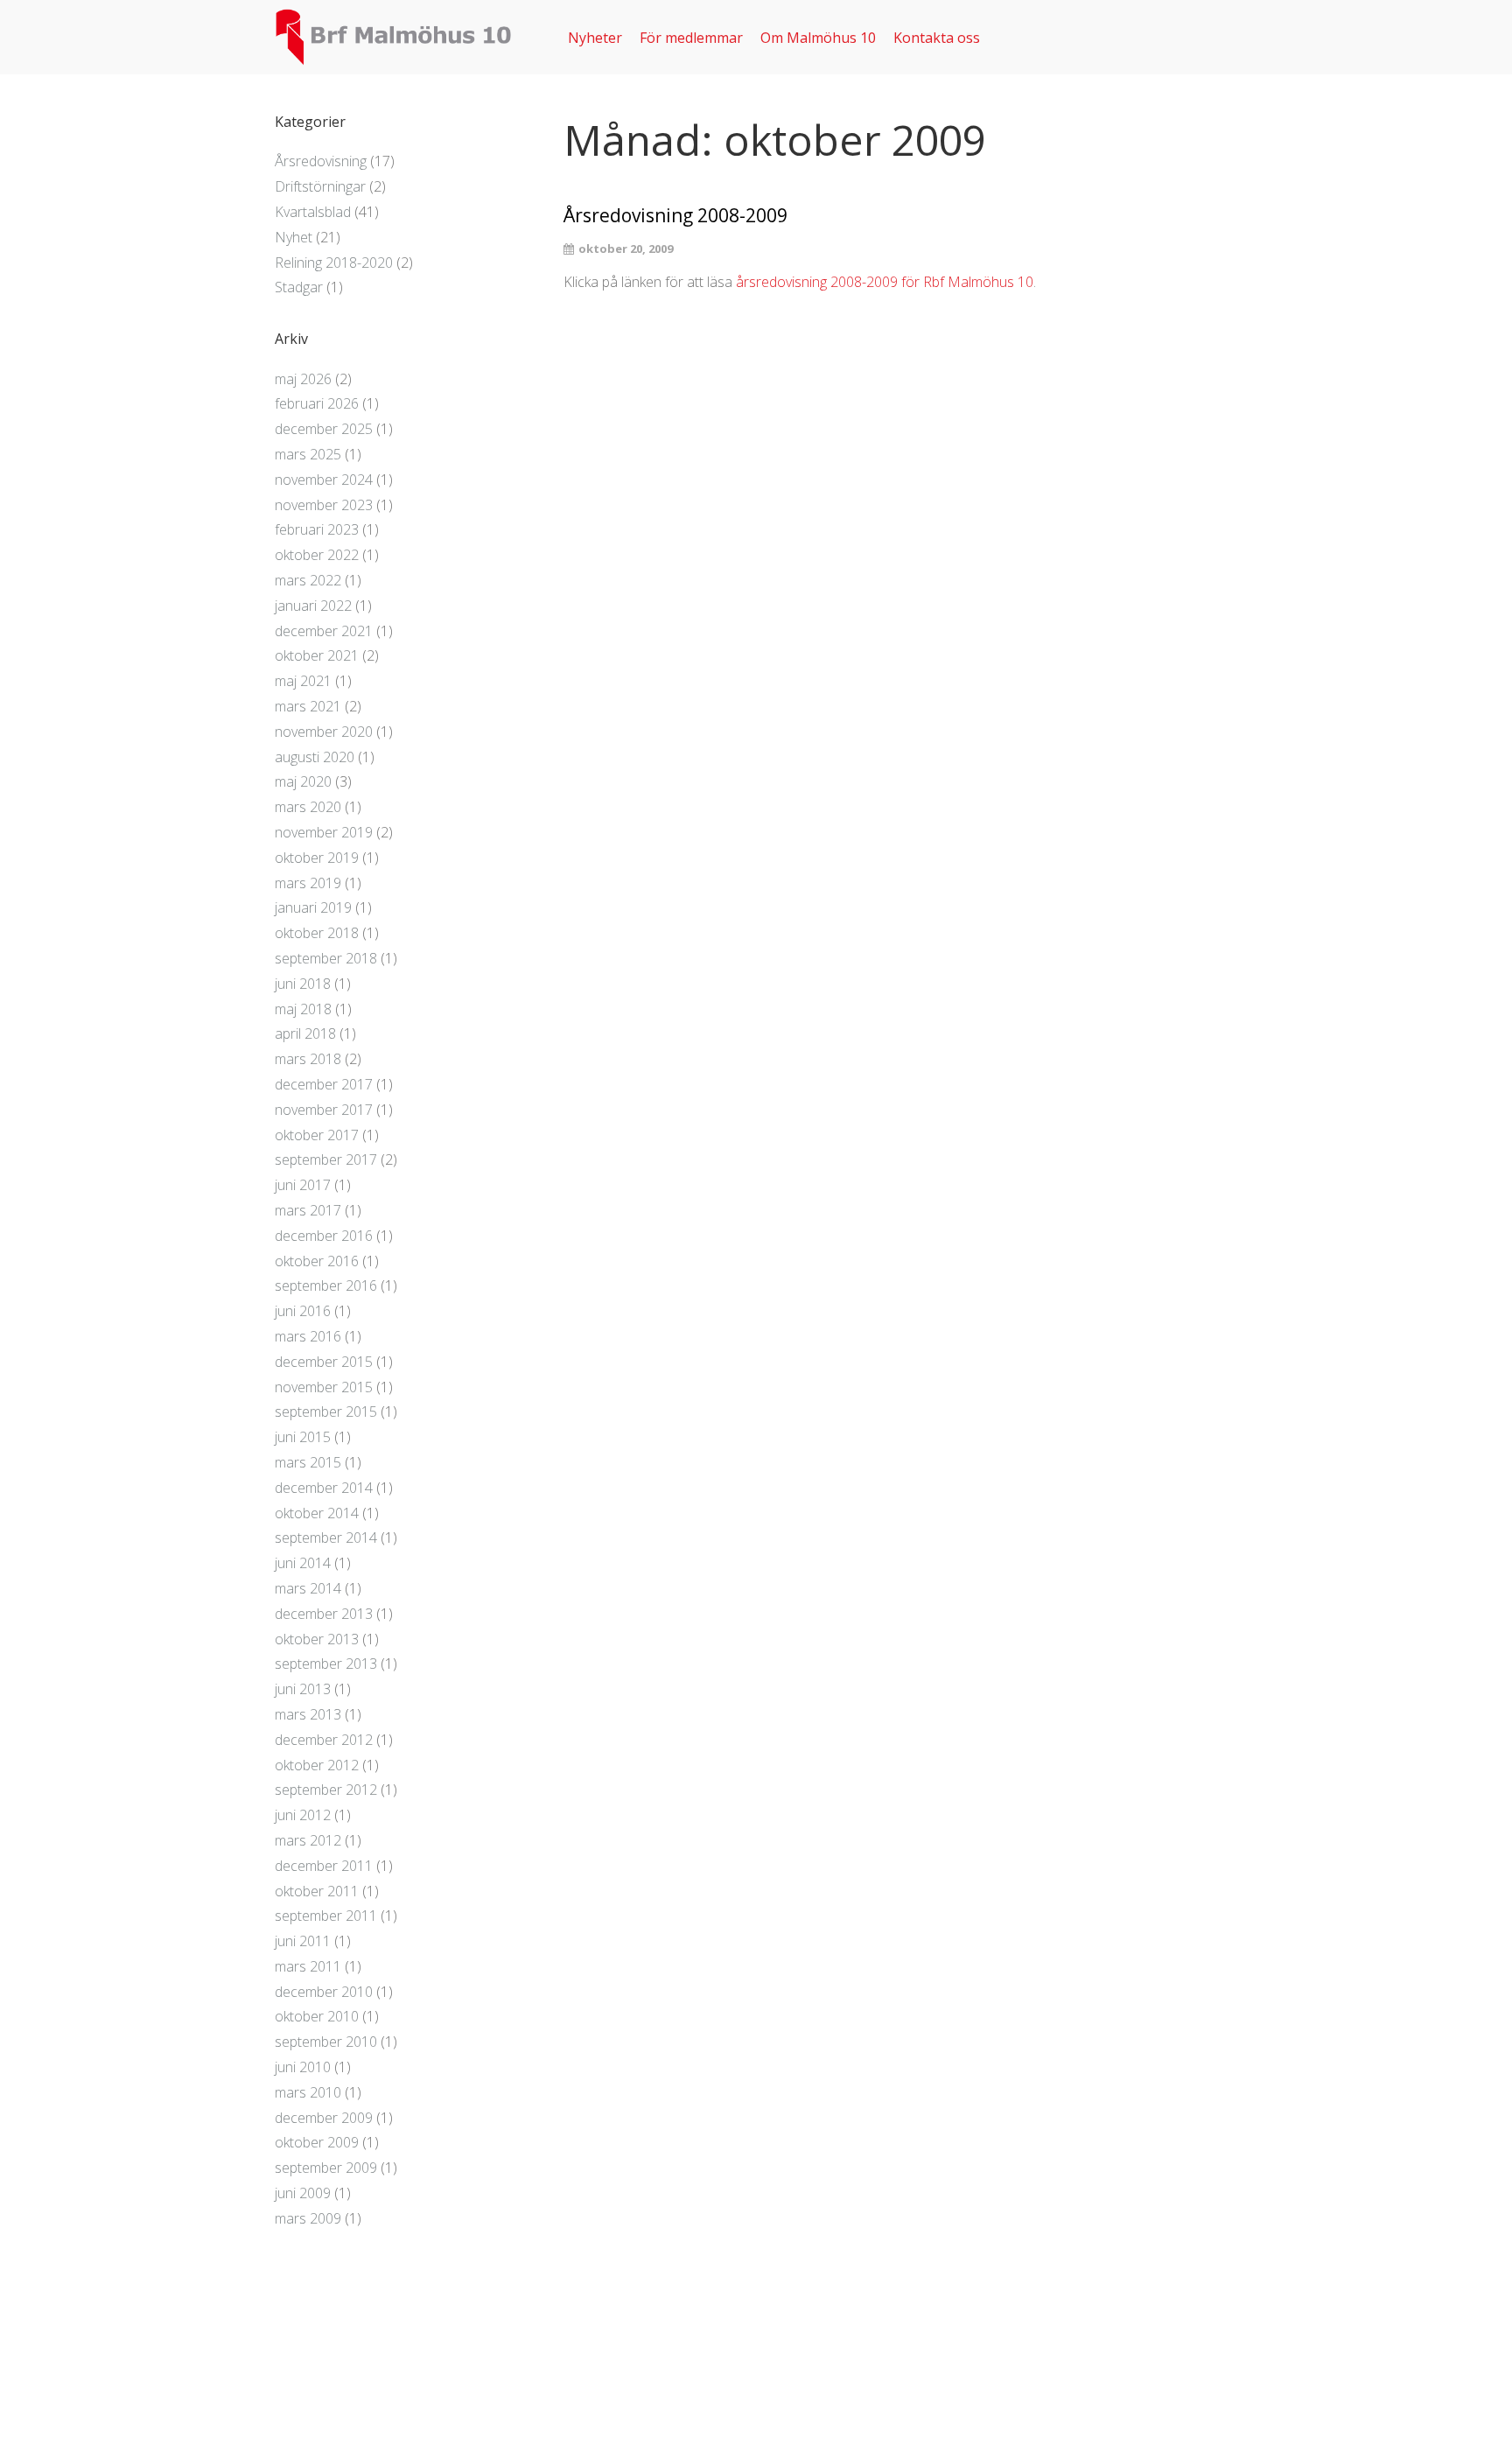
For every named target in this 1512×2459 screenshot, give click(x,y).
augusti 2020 (315, 757)
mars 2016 (308, 1336)
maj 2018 (303, 1009)
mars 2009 (308, 2218)
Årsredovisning (321, 161)
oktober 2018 (317, 933)
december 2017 (324, 1084)
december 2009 (324, 2118)
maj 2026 (303, 379)
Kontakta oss (937, 38)
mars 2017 (308, 1210)
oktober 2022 (317, 555)
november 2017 (324, 1110)
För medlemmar (691, 38)
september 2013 (326, 1664)
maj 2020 (303, 781)
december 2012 (324, 1740)
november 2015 (324, 1387)
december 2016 (324, 1236)
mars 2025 (308, 454)
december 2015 (324, 1362)
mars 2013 (308, 1714)
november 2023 (324, 505)
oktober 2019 (317, 858)
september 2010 (326, 2042)
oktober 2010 (317, 2016)
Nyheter (595, 38)
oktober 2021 (317, 655)
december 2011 (324, 1866)
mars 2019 (308, 883)
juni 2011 (303, 1941)
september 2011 (326, 1916)
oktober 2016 (317, 1261)
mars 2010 (308, 2092)
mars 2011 (308, 1966)
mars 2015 (308, 1462)
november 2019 (324, 832)
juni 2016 (303, 1311)
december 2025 (324, 429)
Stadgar (299, 287)
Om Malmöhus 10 (818, 38)
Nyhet (294, 237)
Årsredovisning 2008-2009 (675, 216)
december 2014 (324, 1488)
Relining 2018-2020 (334, 263)
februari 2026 (317, 403)
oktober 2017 (317, 1135)
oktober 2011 (317, 1891)
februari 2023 (317, 529)
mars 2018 (308, 1059)
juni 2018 (303, 984)
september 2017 (326, 1159)
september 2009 (326, 2168)
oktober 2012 (317, 1765)
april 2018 (305, 1033)
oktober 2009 (317, 2142)
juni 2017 (303, 1185)
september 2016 (326, 1286)
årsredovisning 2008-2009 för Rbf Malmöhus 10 (885, 282)
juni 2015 (303, 1437)
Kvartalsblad (313, 212)
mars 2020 (308, 807)
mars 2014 (308, 1588)
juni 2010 (303, 2067)
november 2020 (324, 732)
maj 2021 (303, 681)
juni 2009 (303, 2193)
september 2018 (326, 958)
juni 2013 (303, 1689)
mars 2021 (308, 706)
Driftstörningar (320, 186)
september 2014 (326, 1538)
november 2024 (324, 480)
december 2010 (324, 1992)
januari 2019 (313, 907)
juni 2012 (303, 1815)
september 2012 (326, 1790)
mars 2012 (308, 1840)
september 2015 (326, 1412)
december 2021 (324, 631)
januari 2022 (313, 606)
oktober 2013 (317, 1639)
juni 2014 (303, 1563)
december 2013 (324, 1614)
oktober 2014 (317, 1513)
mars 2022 (308, 580)
